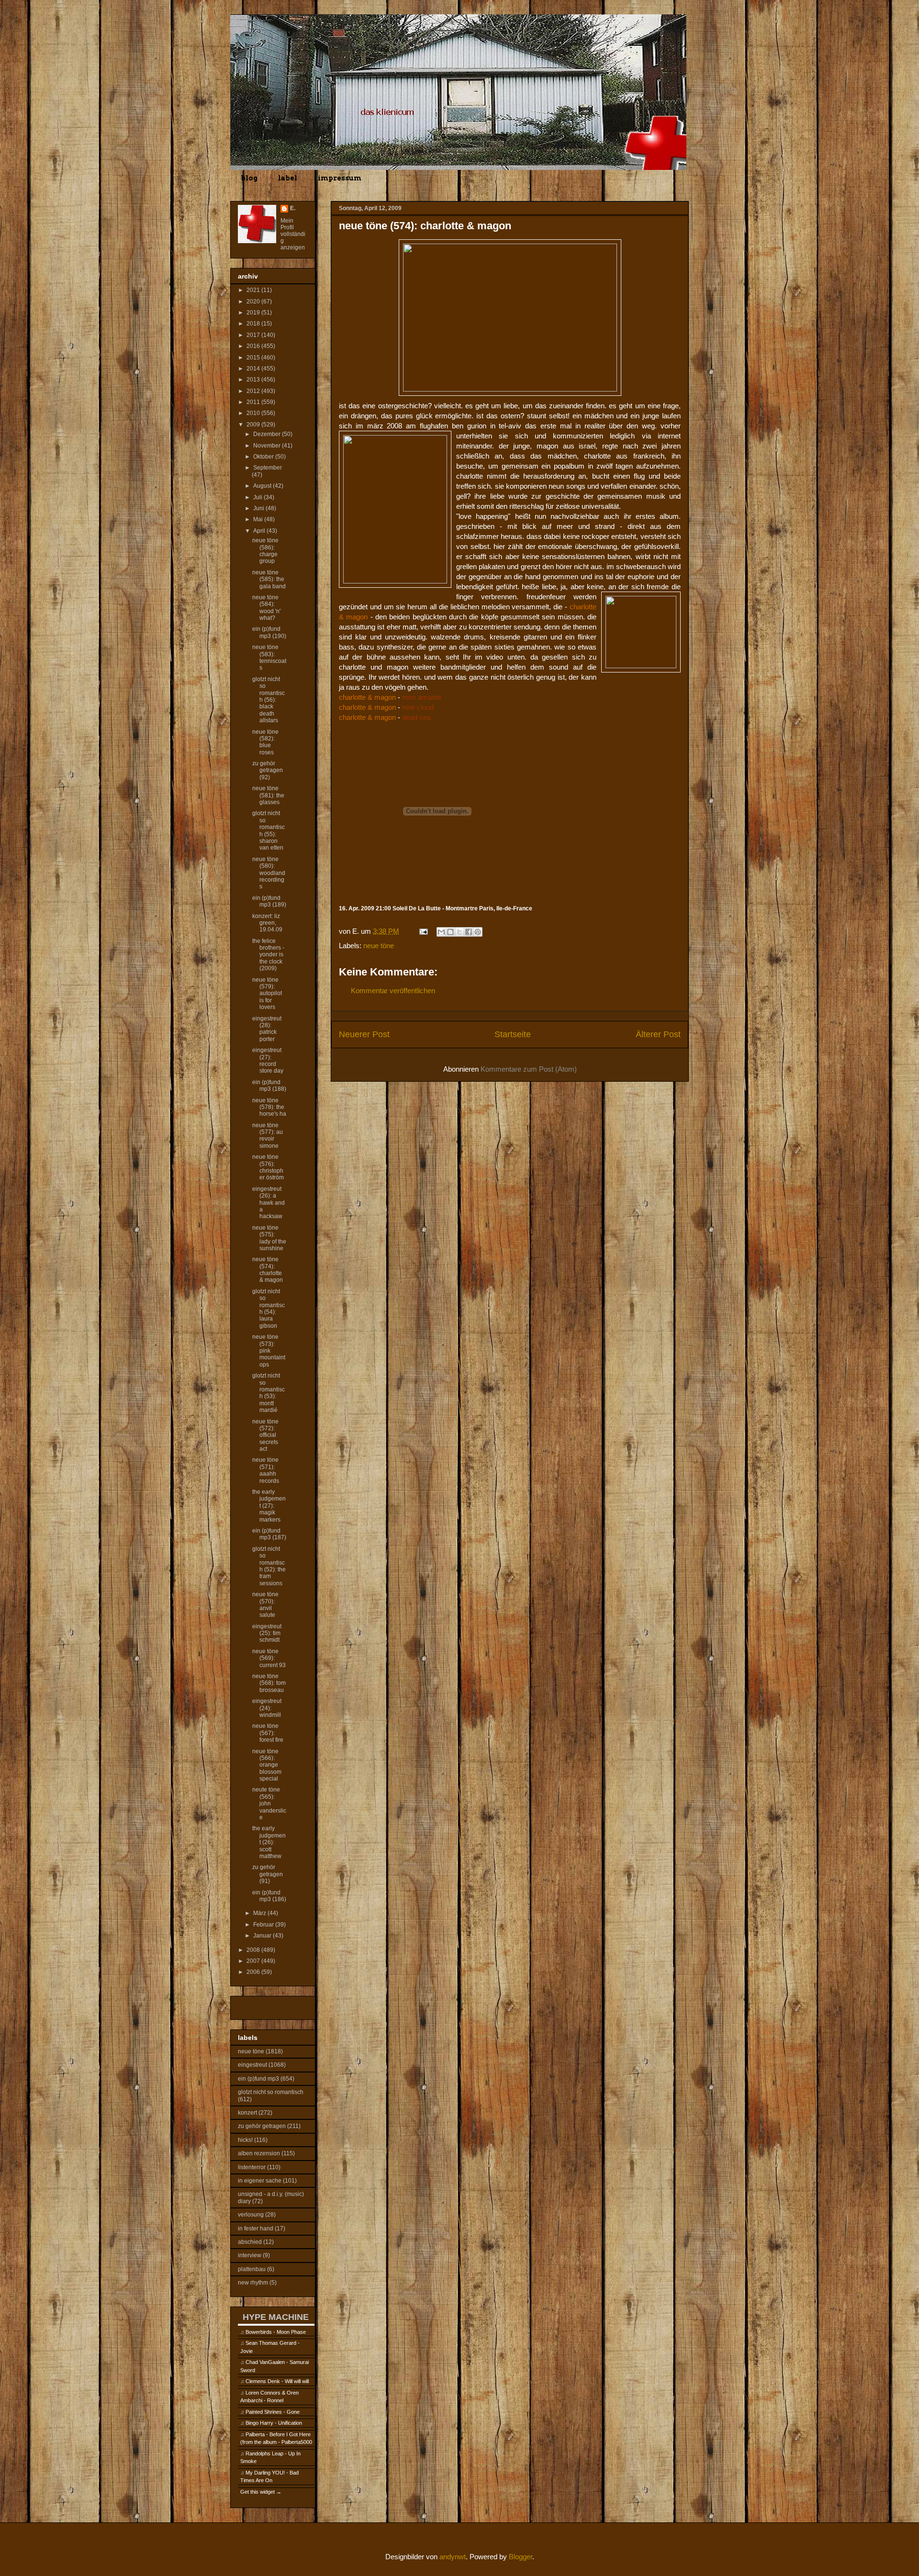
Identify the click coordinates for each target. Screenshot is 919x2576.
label (288, 178)
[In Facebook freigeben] (469, 932)
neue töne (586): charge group (265, 551)
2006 (254, 1972)
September (268, 468)
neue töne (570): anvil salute (265, 1605)
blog (249, 178)
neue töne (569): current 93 (269, 1658)
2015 (254, 358)
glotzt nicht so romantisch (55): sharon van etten (269, 830)
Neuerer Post (364, 1034)
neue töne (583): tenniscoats (269, 657)
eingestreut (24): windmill (267, 1708)
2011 (254, 402)
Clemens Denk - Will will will (277, 2381)
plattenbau (252, 2269)
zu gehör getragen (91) (268, 1874)
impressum (340, 178)
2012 (254, 391)
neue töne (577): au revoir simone (268, 1136)
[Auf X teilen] (459, 932)
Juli (258, 497)
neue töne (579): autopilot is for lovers (267, 994)
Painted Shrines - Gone (273, 2412)
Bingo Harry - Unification (274, 2423)
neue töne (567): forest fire (268, 1733)
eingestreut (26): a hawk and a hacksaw (269, 1203)
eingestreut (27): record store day (268, 1060)
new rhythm (253, 2283)
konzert (247, 2113)
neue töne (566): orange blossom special (267, 1765)
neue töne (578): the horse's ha (269, 1107)
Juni (259, 508)
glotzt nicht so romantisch (271, 2092)
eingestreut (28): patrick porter (267, 1029)
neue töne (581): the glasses (268, 795)
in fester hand (256, 2229)
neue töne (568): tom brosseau (269, 1683)
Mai (259, 519)
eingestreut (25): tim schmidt (267, 1633)
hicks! (245, 2140)
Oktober (264, 457)
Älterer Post (658, 1034)
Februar (264, 1925)
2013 (254, 380)
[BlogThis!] (450, 932)
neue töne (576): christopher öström (268, 1167)
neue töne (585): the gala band (269, 579)
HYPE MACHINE (276, 2317)
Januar (263, 1936)
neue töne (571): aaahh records (266, 1470)
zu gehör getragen (262, 2126)
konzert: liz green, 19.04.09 (267, 923)
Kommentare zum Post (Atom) (529, 1069)
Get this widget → (261, 2492)
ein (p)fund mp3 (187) (269, 1534)
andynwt (453, 2557)
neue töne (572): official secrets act (265, 1435)
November (268, 446)
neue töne (379, 946)
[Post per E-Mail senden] (423, 931)
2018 (254, 324)
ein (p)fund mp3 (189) (269, 901)
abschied (250, 2242)
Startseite (513, 1034)
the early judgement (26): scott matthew (269, 1842)
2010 (254, 413)
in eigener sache (260, 2181)
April (260, 531)
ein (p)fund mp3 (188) (269, 1086)
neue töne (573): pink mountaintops (269, 1351)
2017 (254, 335)
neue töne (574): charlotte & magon (268, 1270)
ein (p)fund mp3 (258, 2079)
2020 (254, 302)
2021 (254, 290)
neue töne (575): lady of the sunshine (269, 1238)
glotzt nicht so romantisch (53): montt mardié (269, 1393)
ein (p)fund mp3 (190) (269, 632)
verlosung (251, 2215)
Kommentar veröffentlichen (393, 991)
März (260, 1913)
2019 (254, 313)
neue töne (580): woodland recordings (269, 873)
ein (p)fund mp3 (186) (269, 1896)
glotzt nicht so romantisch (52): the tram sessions (269, 1566)
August (263, 486)
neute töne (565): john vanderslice (269, 1803)
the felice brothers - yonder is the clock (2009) (268, 955)
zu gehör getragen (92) (268, 770)
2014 (254, 369)
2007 (254, 1961)
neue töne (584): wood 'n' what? (266, 608)
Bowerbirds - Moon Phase (276, 2332)
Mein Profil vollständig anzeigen (293, 234)
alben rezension (259, 2153)
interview (250, 2255)
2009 (254, 425)
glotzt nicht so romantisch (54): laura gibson (269, 1309)
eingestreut (252, 2065)
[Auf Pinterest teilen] (478, 932)
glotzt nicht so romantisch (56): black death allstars (269, 700)
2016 (254, 346)
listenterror (252, 2167)
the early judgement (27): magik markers (269, 1506)
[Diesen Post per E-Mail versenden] (441, 932)
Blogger (521, 2557)
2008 (254, 1950)
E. (293, 208)
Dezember (268, 434)
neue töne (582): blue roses (265, 742)
